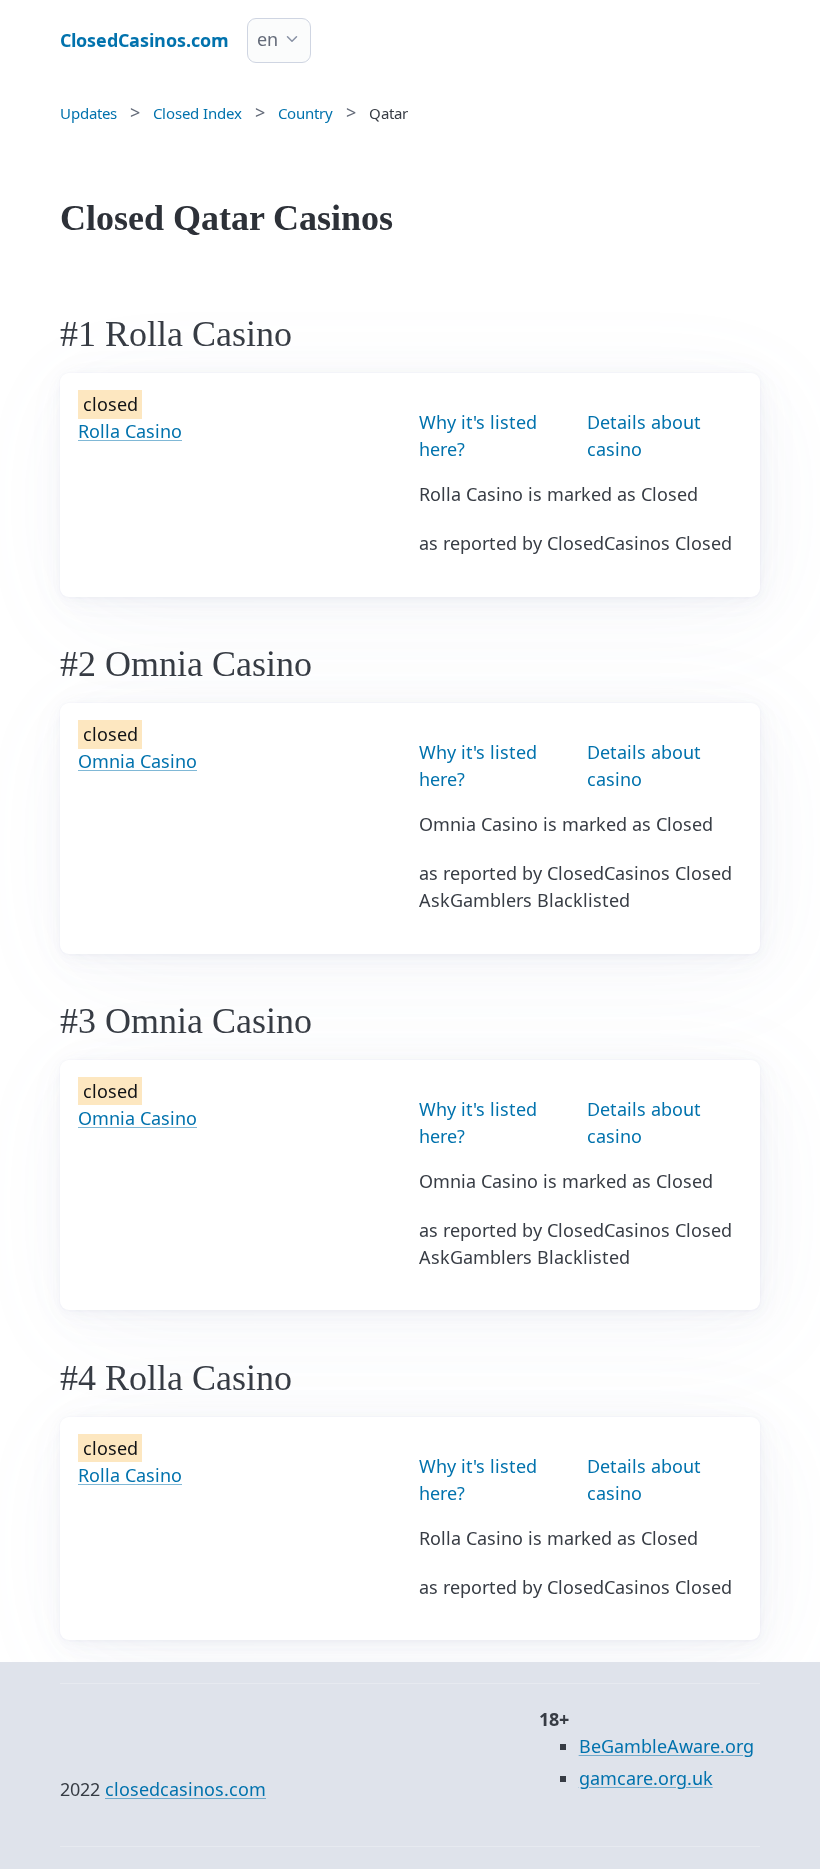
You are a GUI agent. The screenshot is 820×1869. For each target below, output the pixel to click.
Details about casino (644, 435)
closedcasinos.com (185, 1789)
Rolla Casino (130, 431)
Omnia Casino (137, 761)
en (267, 39)
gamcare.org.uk (646, 1778)
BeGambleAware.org (666, 1746)
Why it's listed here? (478, 435)
